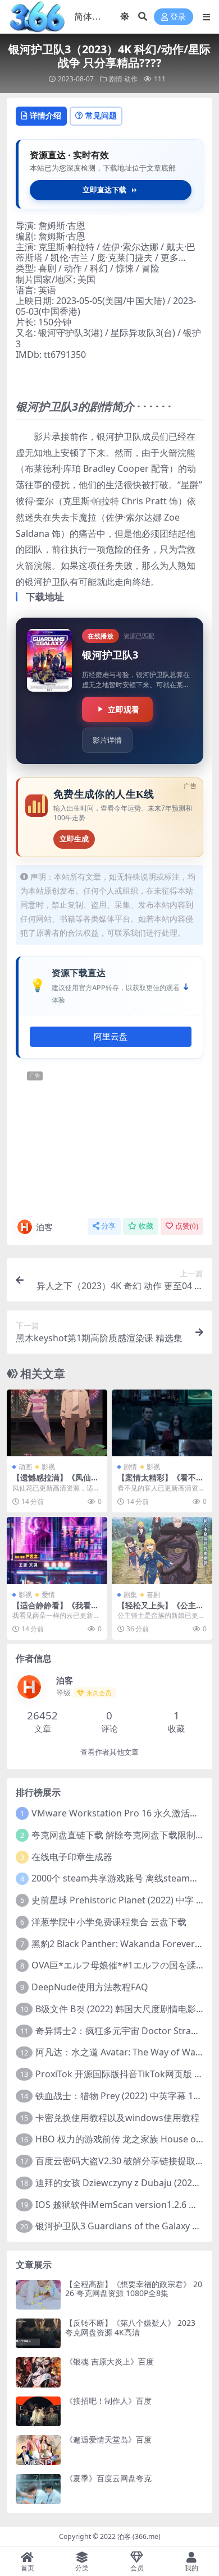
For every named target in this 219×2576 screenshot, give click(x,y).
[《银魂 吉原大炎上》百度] (38, 2372)
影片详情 (107, 740)
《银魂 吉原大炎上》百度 (109, 2361)
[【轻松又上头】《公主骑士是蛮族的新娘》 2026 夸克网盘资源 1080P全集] (162, 1550)
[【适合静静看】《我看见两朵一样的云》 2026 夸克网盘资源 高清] (57, 1550)
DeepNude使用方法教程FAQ (90, 1987)
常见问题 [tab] (101, 115)
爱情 (48, 1595)
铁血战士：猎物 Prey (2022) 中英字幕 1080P (125, 2096)
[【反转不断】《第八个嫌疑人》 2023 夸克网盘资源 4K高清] (38, 2333)
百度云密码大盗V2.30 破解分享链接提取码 (120, 2161)
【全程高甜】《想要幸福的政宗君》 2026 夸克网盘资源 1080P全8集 (134, 2289)
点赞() (187, 1226)
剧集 (130, 1595)
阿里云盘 (111, 1037)
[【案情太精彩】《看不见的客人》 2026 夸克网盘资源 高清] (162, 1423)
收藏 (146, 1226)
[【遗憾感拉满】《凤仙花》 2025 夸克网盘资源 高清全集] (57, 1423)
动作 (131, 79)
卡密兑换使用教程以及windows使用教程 (117, 2118)
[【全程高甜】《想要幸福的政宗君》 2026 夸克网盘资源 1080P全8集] (38, 2295)
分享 (108, 1226)
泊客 (44, 1227)
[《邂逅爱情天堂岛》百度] (38, 2450)
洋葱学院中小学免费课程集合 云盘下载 (109, 1922)
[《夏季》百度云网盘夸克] (38, 2489)
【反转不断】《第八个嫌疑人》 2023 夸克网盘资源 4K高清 (130, 2327)
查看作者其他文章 (109, 1752)
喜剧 (153, 1595)
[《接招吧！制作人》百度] (38, 2411)
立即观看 (124, 709)
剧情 (116, 79)
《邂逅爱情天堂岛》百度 (108, 2439)
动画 (25, 1467)
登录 (178, 17)
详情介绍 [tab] (45, 115)
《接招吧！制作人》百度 (108, 2401)
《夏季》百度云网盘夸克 (108, 2478)
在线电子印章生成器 (72, 1857)
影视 (48, 1467)
